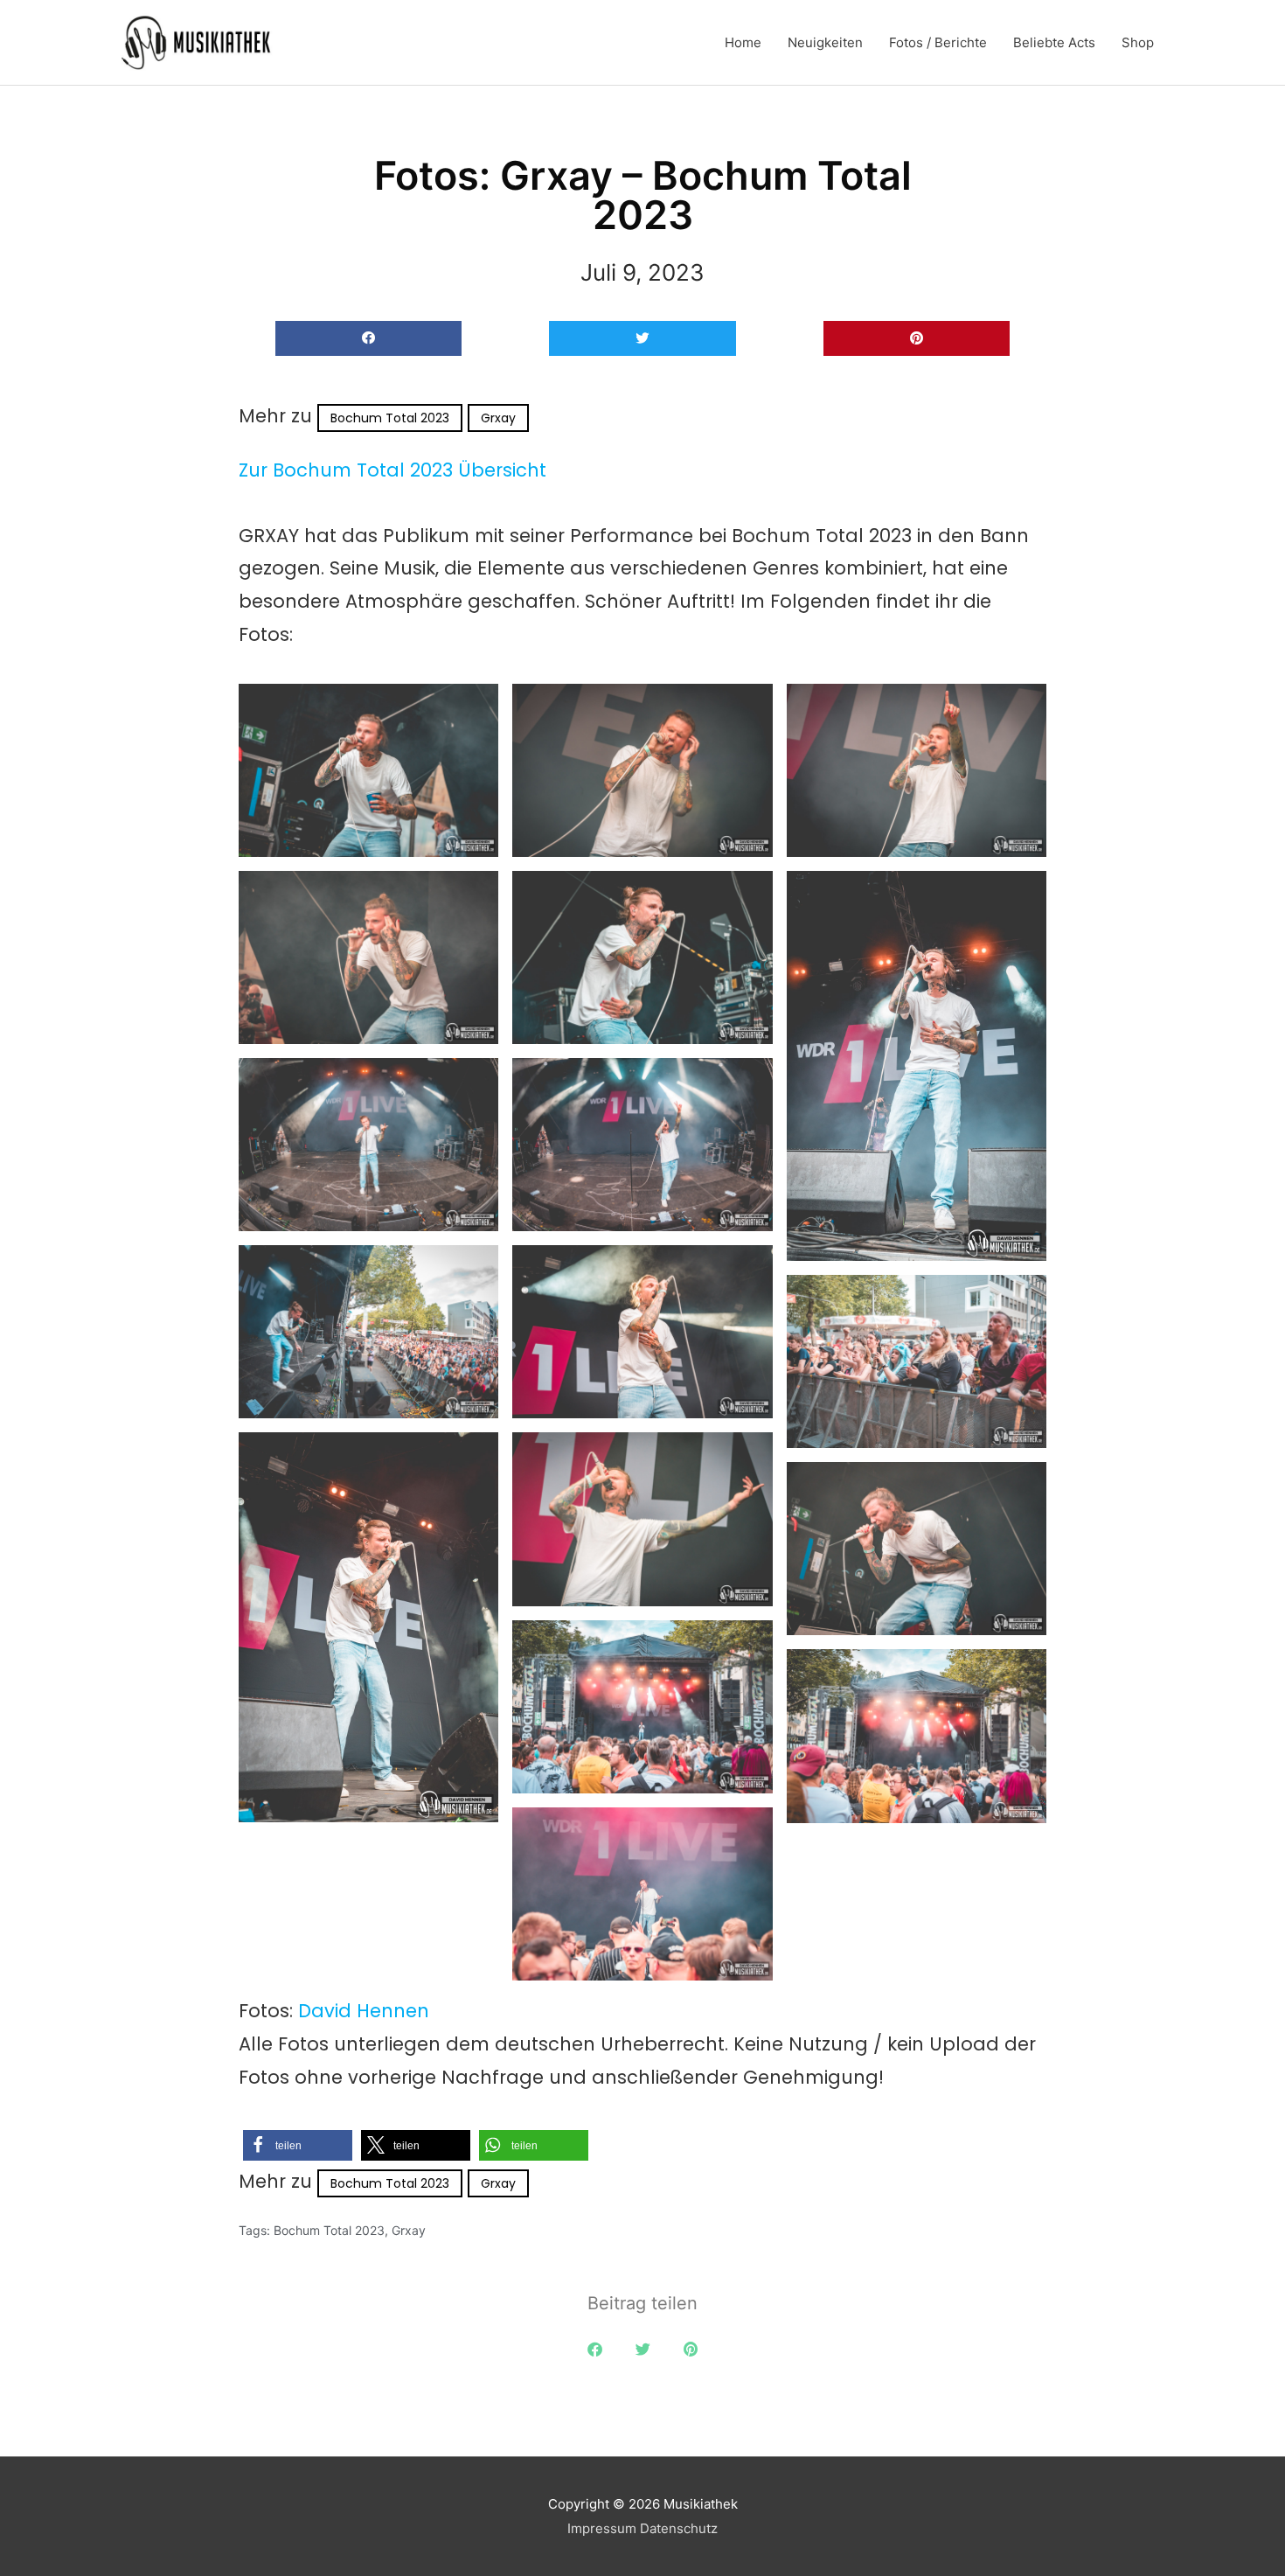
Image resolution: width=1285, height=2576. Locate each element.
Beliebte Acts (1054, 42)
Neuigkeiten (825, 42)
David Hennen (364, 2011)
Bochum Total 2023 (390, 418)
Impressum (602, 2528)
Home (743, 42)
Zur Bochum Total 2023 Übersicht (392, 470)
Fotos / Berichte (938, 42)
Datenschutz (679, 2528)
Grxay (498, 418)
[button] (368, 339)
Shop (1138, 42)
